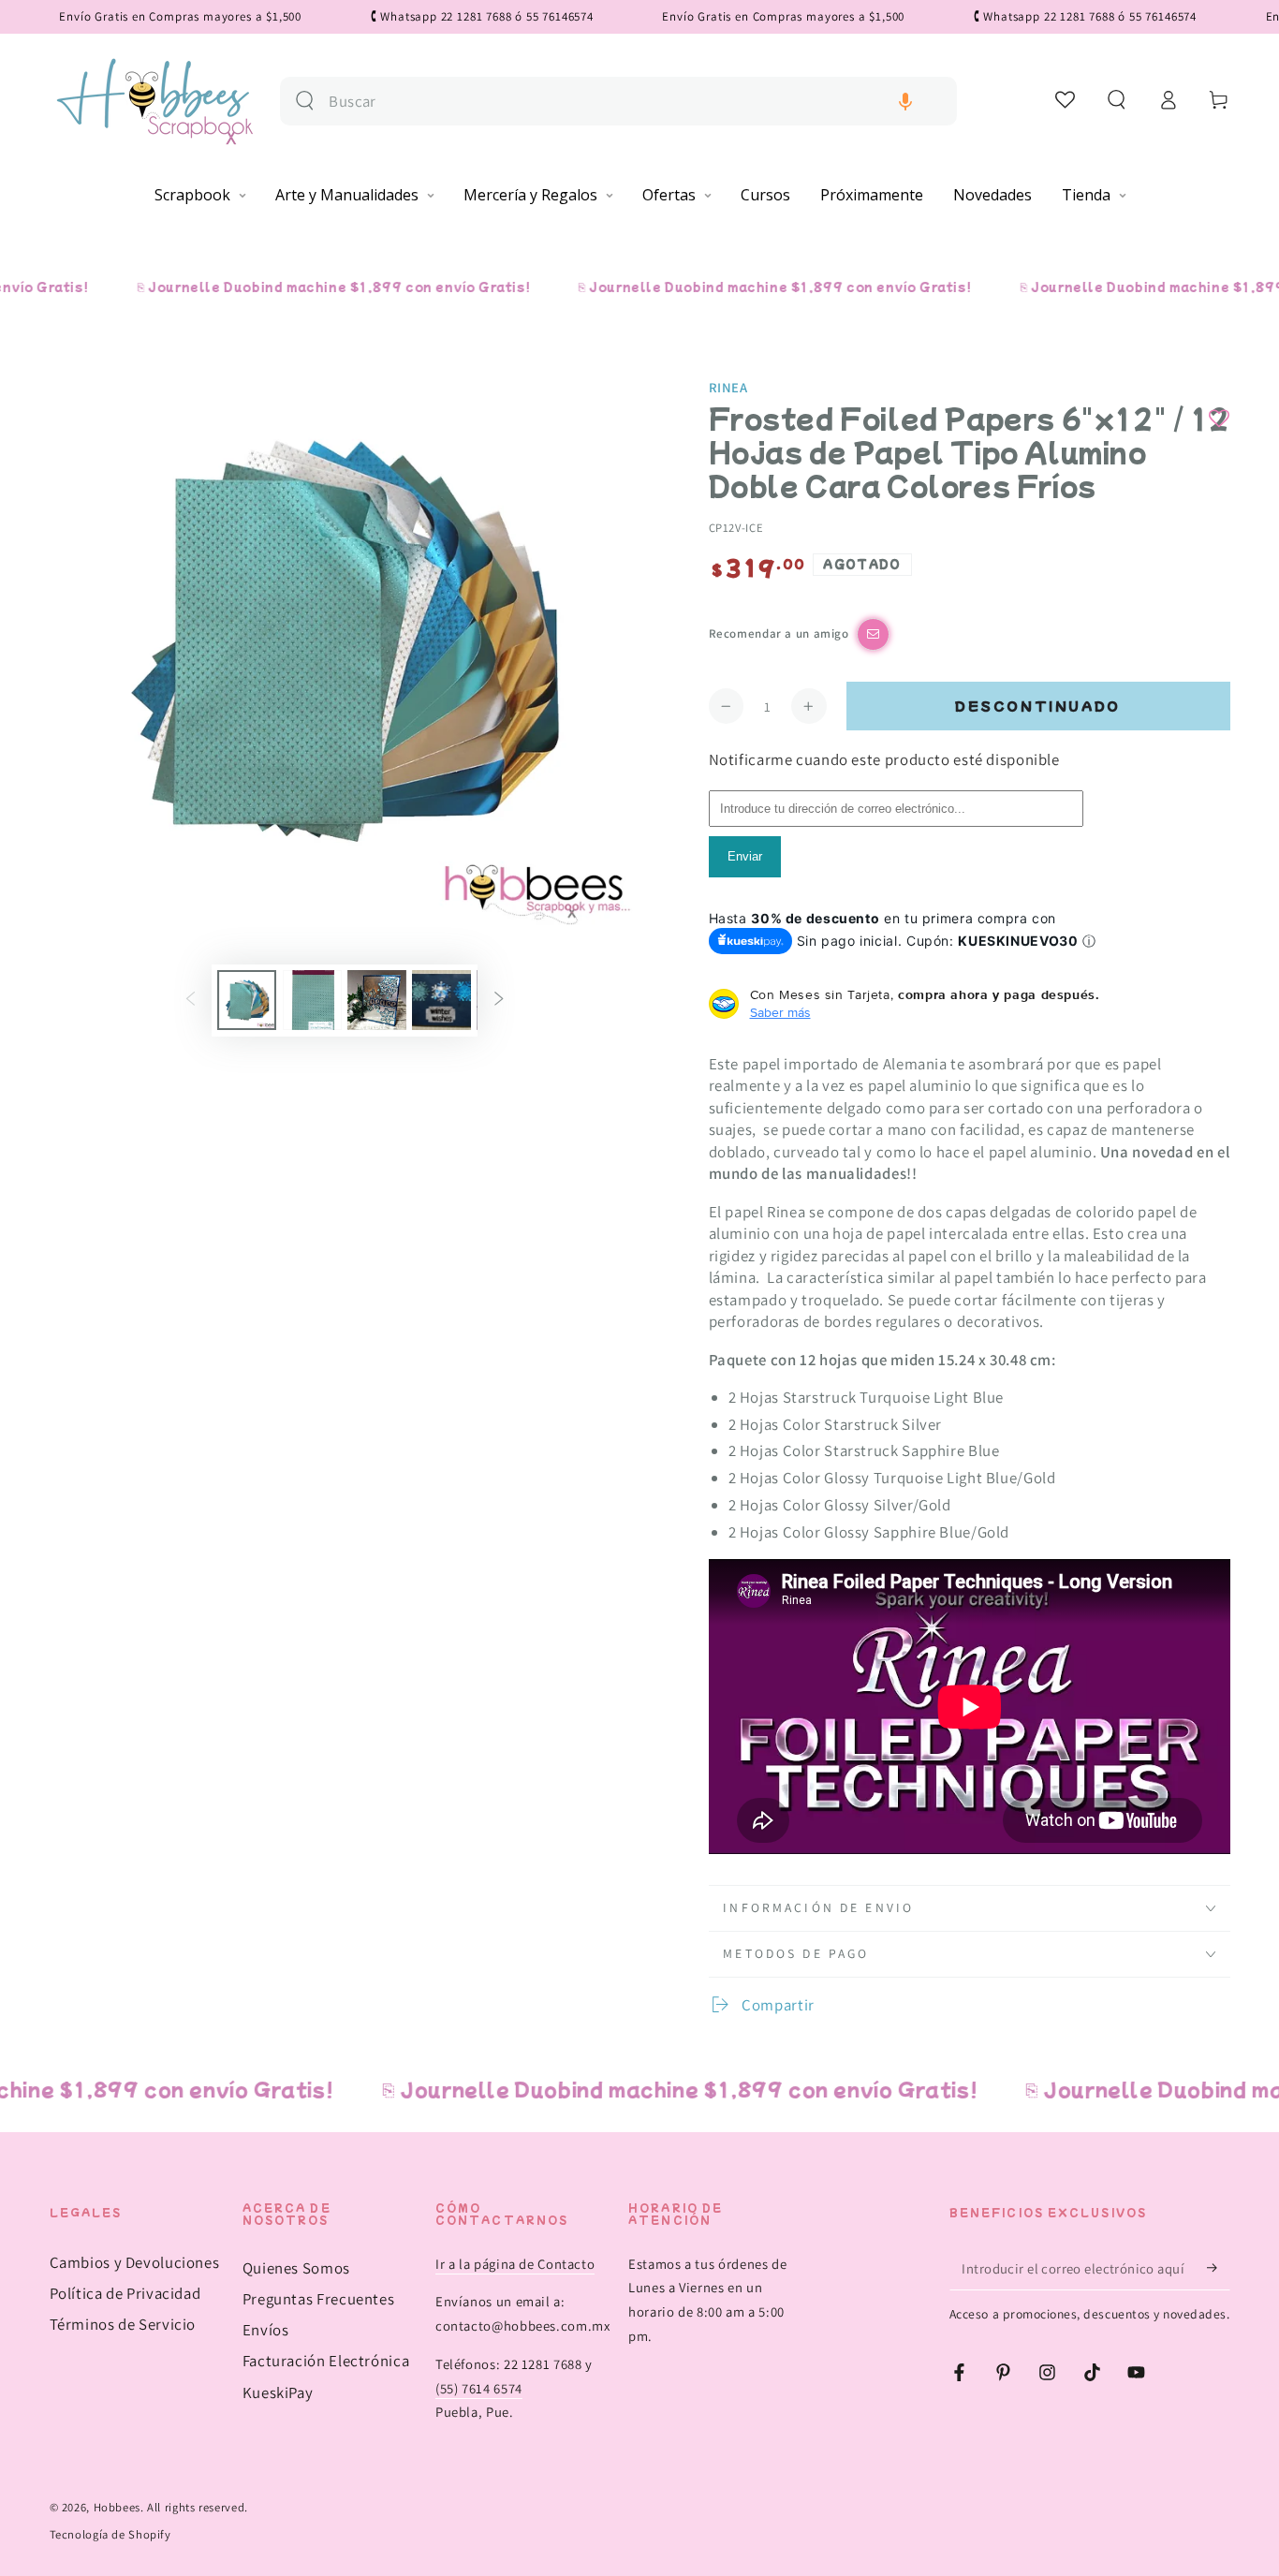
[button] (905, 102)
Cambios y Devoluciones (135, 2262)
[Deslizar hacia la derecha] (499, 1000)
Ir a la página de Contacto (515, 2264)
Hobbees (117, 2507)
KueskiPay (278, 2392)
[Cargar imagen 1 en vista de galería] (247, 1000)
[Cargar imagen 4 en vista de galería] (441, 1000)
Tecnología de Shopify (110, 2534)
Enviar (745, 856)
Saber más (780, 1012)
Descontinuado (1038, 706)
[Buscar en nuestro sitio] (305, 101)
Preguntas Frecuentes (319, 2299)
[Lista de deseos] (1066, 99)
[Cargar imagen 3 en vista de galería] (377, 1000)
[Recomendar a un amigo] (873, 634)
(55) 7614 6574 (479, 2388)
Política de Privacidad (125, 2293)
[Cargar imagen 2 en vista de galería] (312, 1000)
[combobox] (635, 102)
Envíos (266, 2330)
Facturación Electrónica (326, 2361)
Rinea (728, 387)
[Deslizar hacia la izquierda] (190, 1000)
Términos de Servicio (123, 2324)
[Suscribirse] (1218, 2268)
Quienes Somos (296, 2268)
